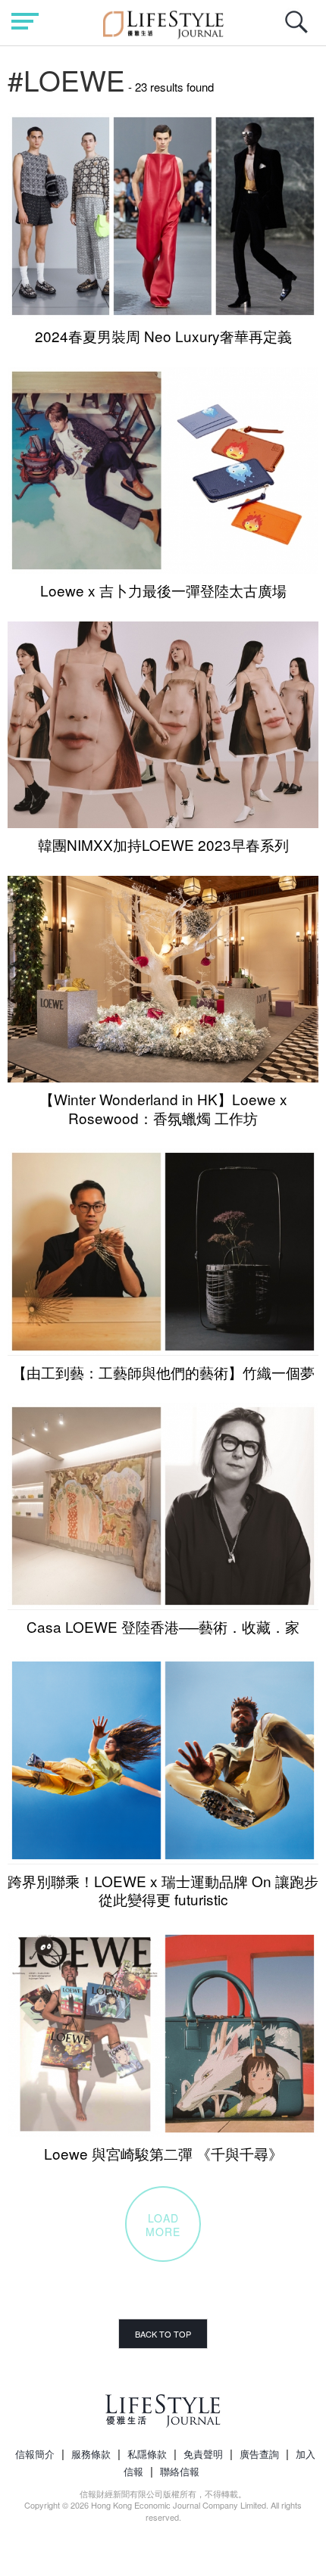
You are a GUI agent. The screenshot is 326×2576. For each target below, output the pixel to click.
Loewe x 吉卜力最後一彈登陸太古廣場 (163, 590)
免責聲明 (203, 2454)
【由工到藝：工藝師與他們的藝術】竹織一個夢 (163, 1372)
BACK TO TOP (163, 2334)
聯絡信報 (180, 2471)
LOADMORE (163, 2225)
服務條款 (91, 2454)
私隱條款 (147, 2454)
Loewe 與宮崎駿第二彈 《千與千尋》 (163, 2153)
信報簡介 (35, 2454)
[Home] (163, 22)
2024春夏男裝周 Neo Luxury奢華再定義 (163, 336)
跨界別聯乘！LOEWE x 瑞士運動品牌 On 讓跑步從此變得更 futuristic (163, 1890)
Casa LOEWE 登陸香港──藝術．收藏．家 (163, 1626)
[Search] (300, 30)
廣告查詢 (259, 2454)
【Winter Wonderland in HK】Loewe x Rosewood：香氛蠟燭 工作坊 (163, 1108)
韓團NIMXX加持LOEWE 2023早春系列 (163, 844)
